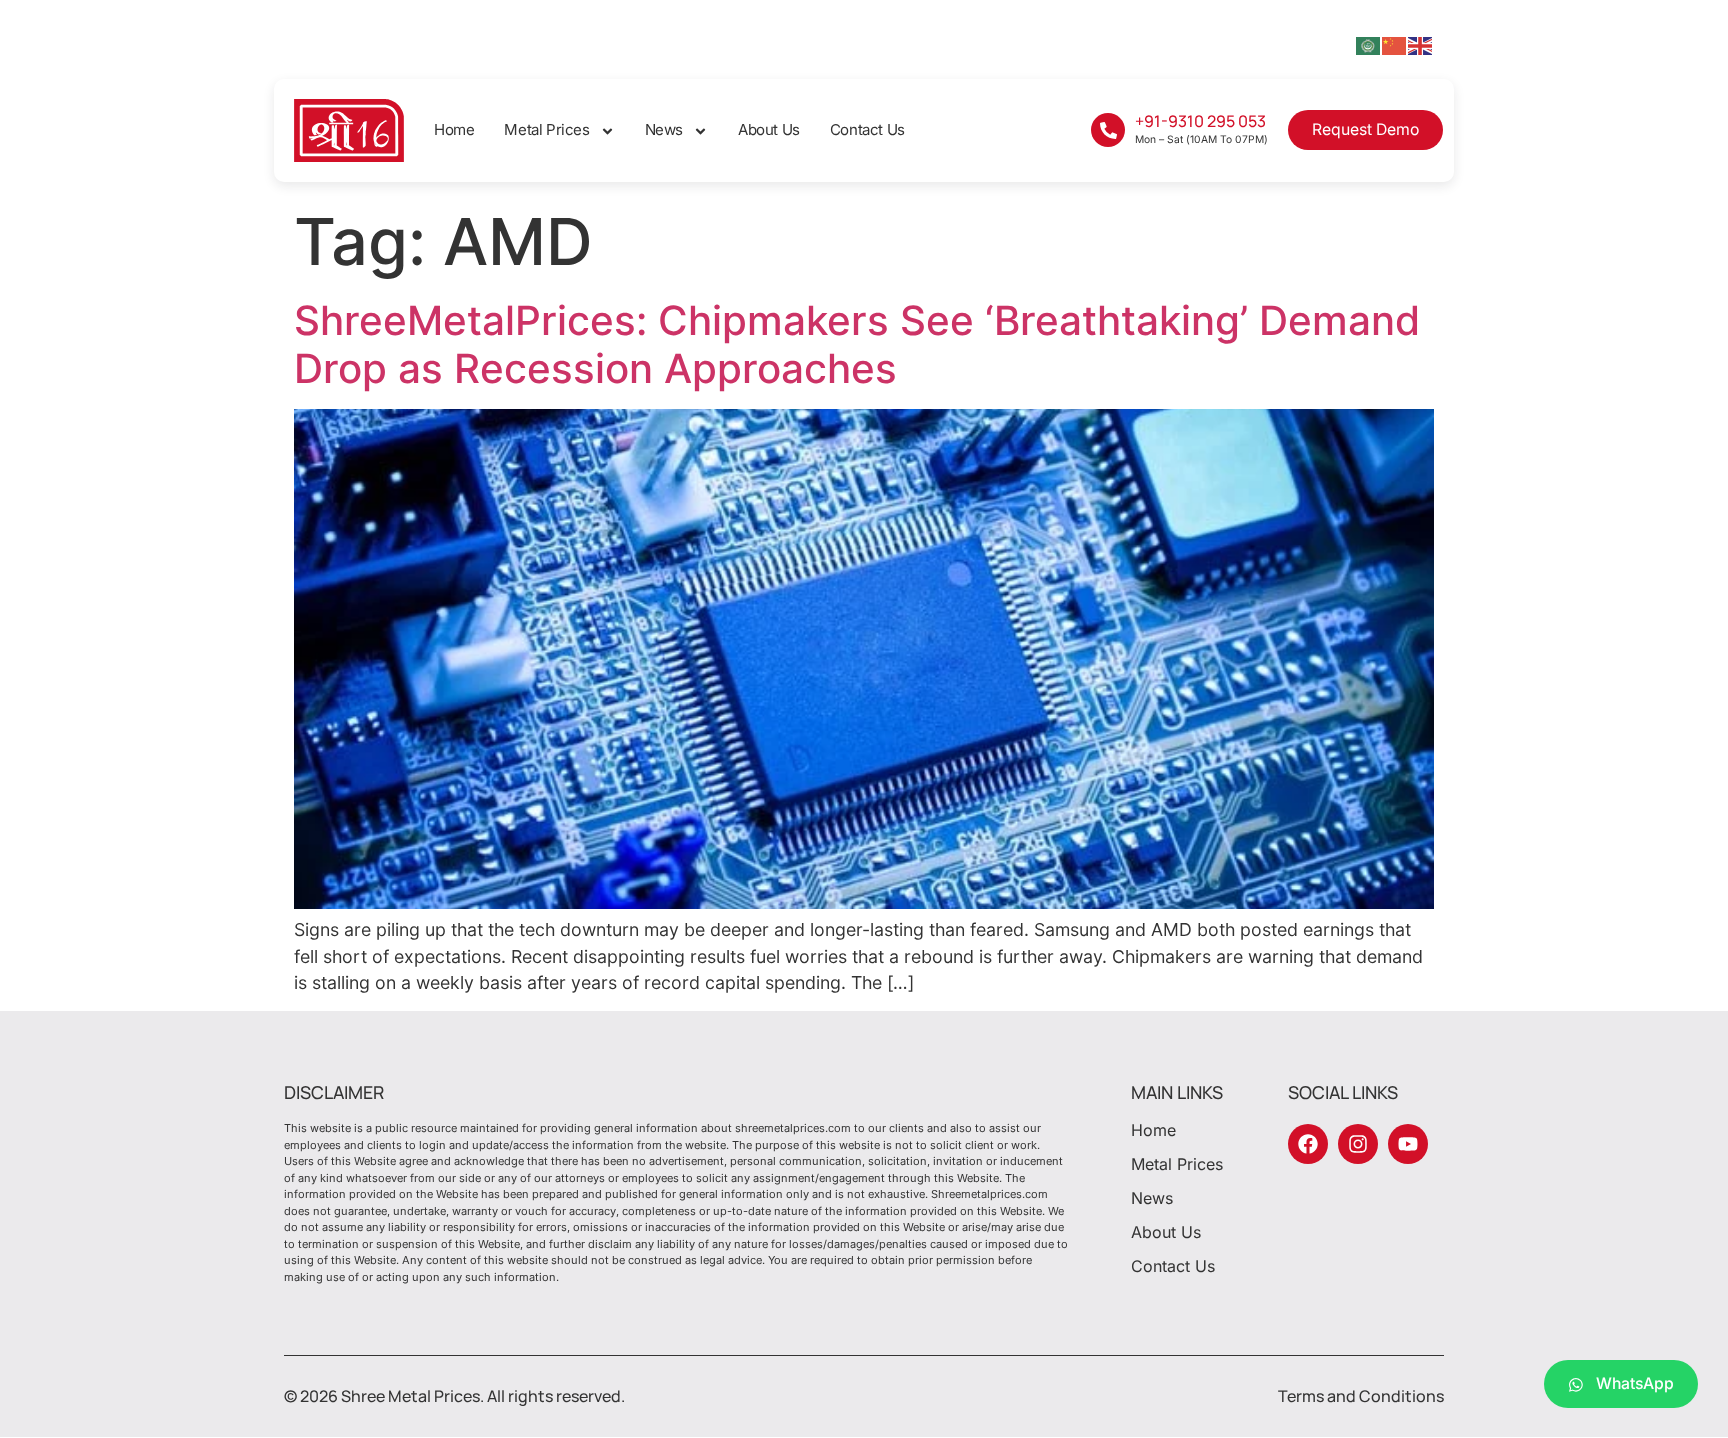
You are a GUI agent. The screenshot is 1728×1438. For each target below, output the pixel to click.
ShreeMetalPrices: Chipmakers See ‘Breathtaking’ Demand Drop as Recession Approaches (857, 344)
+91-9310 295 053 (1200, 121)
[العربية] (1369, 44)
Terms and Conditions (1361, 1396)
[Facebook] (1308, 1144)
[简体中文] (1395, 44)
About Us (769, 129)
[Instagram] (1358, 1144)
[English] (1421, 44)
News (664, 129)
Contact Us (867, 129)
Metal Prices (546, 129)
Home (454, 129)
